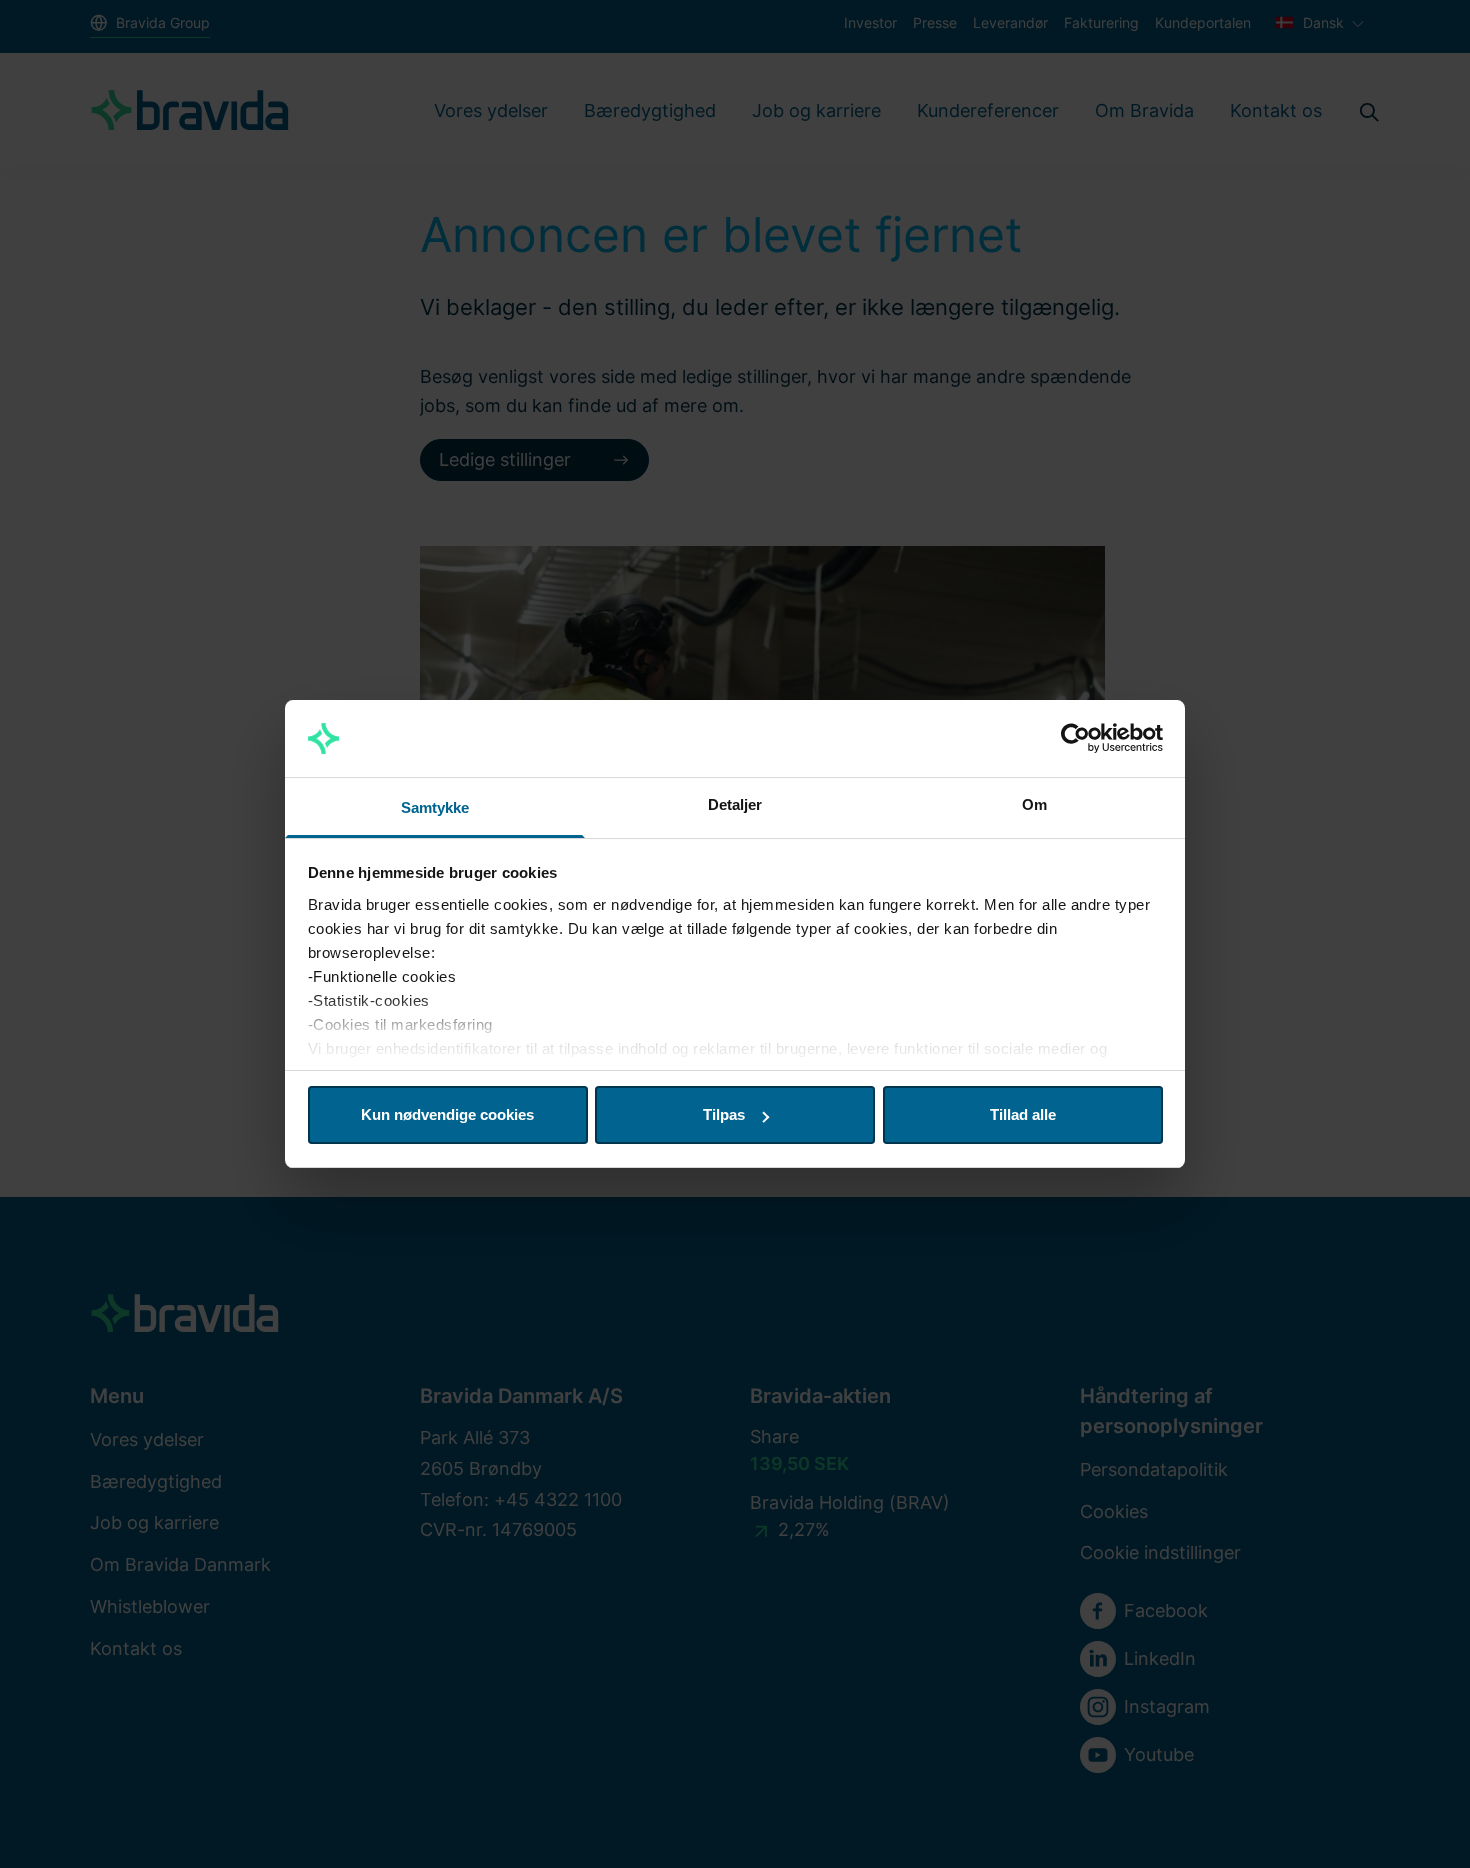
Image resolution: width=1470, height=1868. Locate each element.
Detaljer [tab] (735, 804)
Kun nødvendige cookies (447, 1114)
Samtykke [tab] (435, 807)
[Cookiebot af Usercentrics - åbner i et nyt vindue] (1075, 739)
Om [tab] (1034, 804)
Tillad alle (1023, 1114)
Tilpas (724, 1114)
